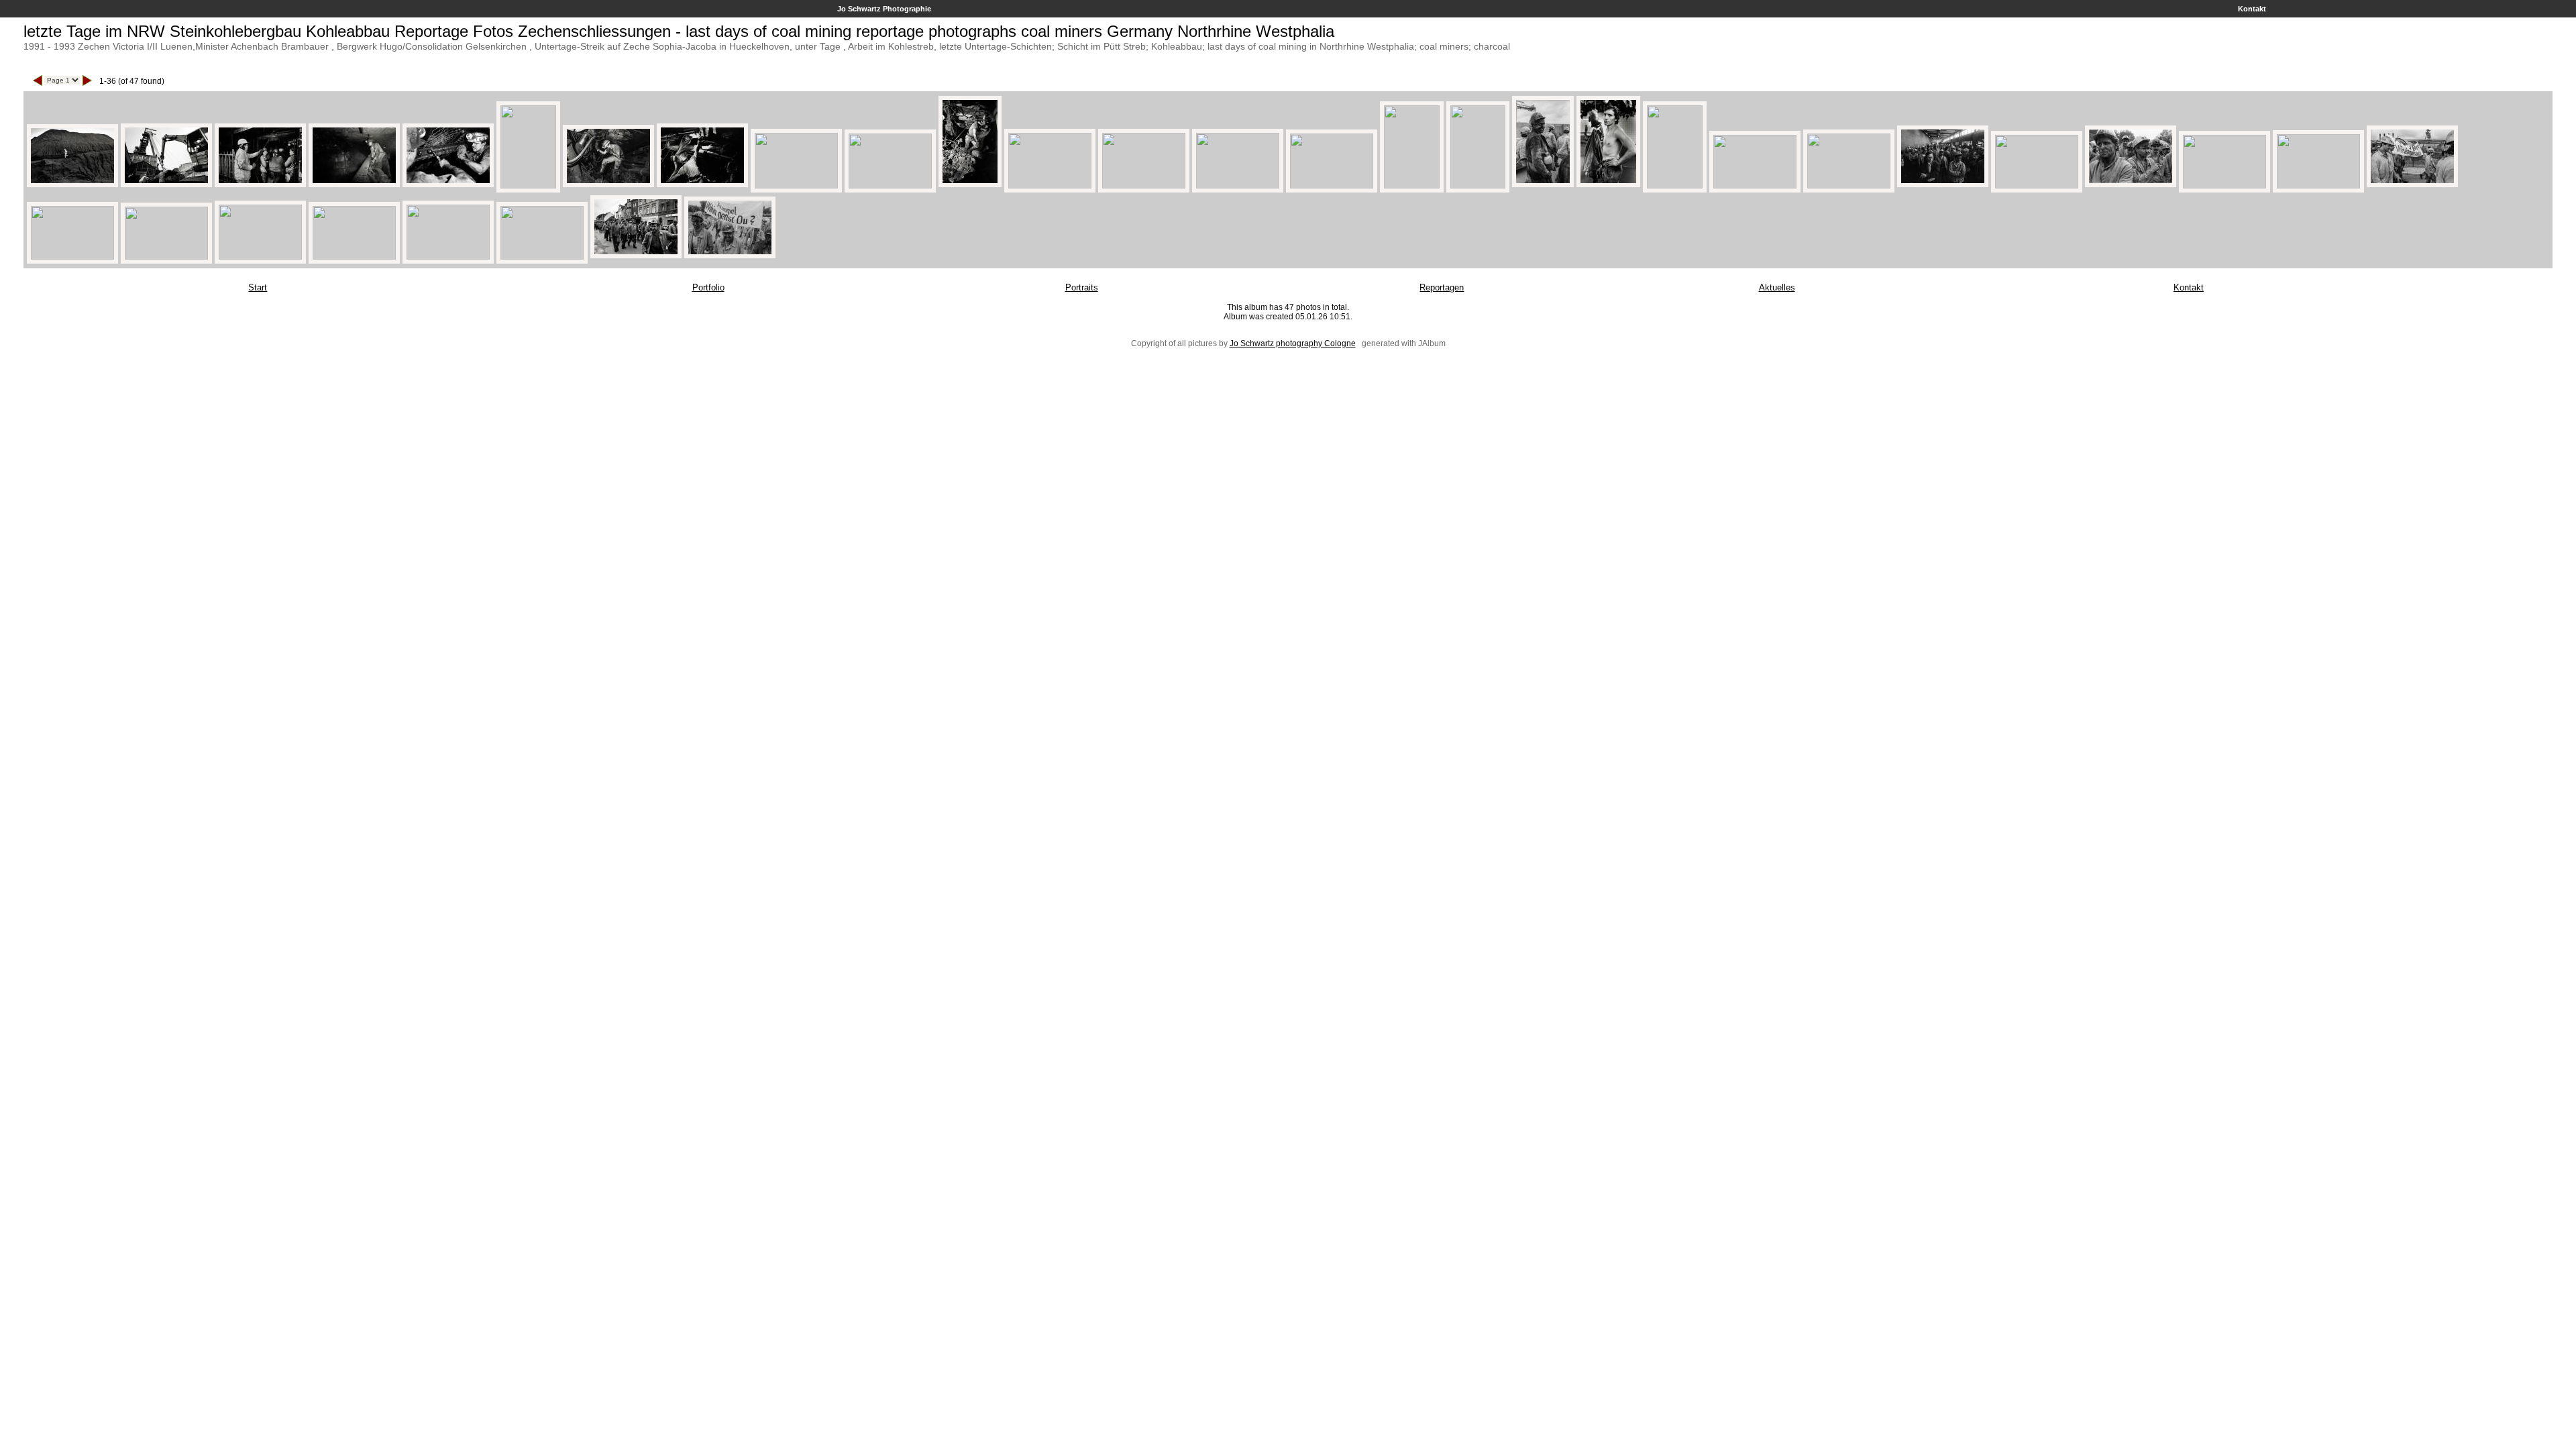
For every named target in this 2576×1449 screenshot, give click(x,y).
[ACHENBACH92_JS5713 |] (1608, 185)
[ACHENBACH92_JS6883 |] (796, 185)
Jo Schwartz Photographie (884, 9)
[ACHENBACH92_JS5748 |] (528, 185)
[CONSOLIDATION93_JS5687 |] (636, 256)
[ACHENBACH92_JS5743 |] (1144, 185)
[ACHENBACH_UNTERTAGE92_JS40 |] (1238, 185)
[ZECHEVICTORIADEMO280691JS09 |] (542, 256)
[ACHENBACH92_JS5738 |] (702, 185)
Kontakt (2252, 9)
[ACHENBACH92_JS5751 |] (354, 185)
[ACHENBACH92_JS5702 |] (1478, 185)
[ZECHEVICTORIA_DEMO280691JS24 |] (1943, 185)
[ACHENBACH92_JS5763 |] (970, 185)
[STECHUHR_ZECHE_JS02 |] (1755, 185)
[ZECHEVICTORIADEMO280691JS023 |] (166, 256)
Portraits (1082, 287)
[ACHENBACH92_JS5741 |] (1050, 185)
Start (258, 287)
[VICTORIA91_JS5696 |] (260, 256)
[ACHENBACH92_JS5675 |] (448, 185)
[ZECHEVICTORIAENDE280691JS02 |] (72, 256)
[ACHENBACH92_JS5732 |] (1849, 185)
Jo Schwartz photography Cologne (1293, 343)
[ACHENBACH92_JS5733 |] (1675, 185)
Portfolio (708, 287)
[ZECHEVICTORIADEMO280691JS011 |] (730, 256)
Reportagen (1442, 287)
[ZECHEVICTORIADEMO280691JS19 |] (2037, 185)
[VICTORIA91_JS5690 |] (2318, 185)
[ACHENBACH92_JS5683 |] (72, 185)
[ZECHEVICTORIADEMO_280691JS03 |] (2131, 185)
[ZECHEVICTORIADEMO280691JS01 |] (2224, 185)
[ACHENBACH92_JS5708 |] (1412, 185)
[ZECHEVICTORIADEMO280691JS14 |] (354, 256)
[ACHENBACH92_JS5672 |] (890, 185)
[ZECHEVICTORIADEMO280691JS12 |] (2412, 185)
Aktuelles (1777, 287)
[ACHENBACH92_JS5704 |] (1332, 185)
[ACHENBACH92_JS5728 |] (260, 185)
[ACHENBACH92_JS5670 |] (166, 185)
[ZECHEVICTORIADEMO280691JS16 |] (1543, 185)
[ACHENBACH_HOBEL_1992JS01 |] (608, 185)
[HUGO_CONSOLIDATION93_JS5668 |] (448, 256)
